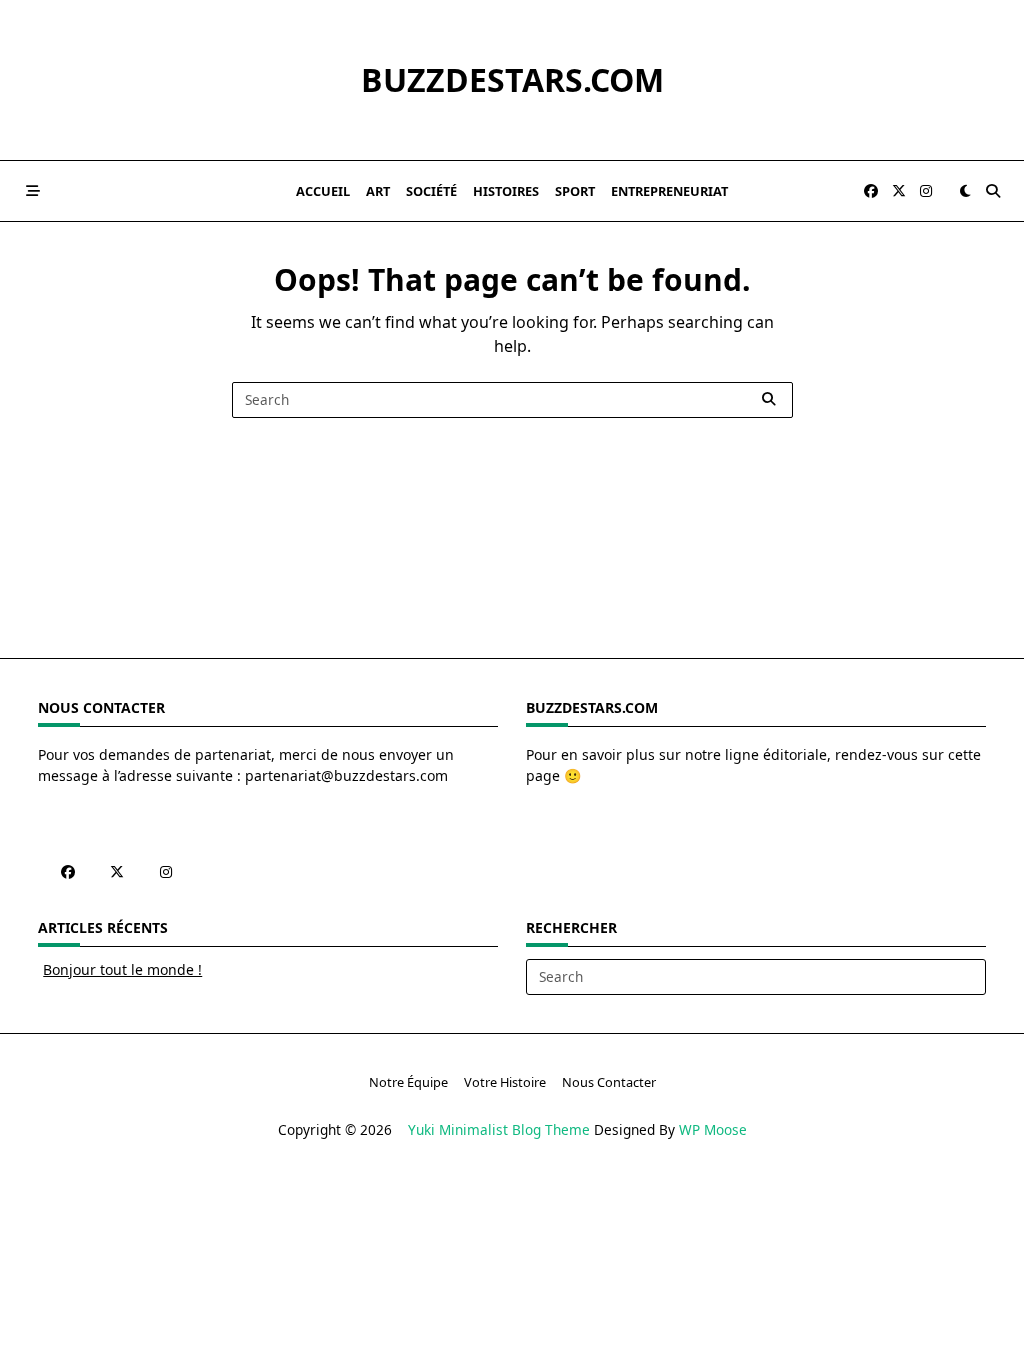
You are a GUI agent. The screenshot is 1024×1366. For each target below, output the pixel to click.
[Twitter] (899, 191)
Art (378, 191)
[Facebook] (871, 191)
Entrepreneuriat (669, 191)
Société (431, 191)
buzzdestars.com (512, 79)
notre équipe (408, 1082)
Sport (575, 191)
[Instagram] (926, 191)
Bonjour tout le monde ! (122, 969)
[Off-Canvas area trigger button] (33, 191)
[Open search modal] (993, 191)
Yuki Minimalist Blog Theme (499, 1129)
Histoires (506, 191)
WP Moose (713, 1129)
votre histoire (505, 1082)
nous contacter (609, 1082)
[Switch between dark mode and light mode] (965, 191)
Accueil (323, 191)
